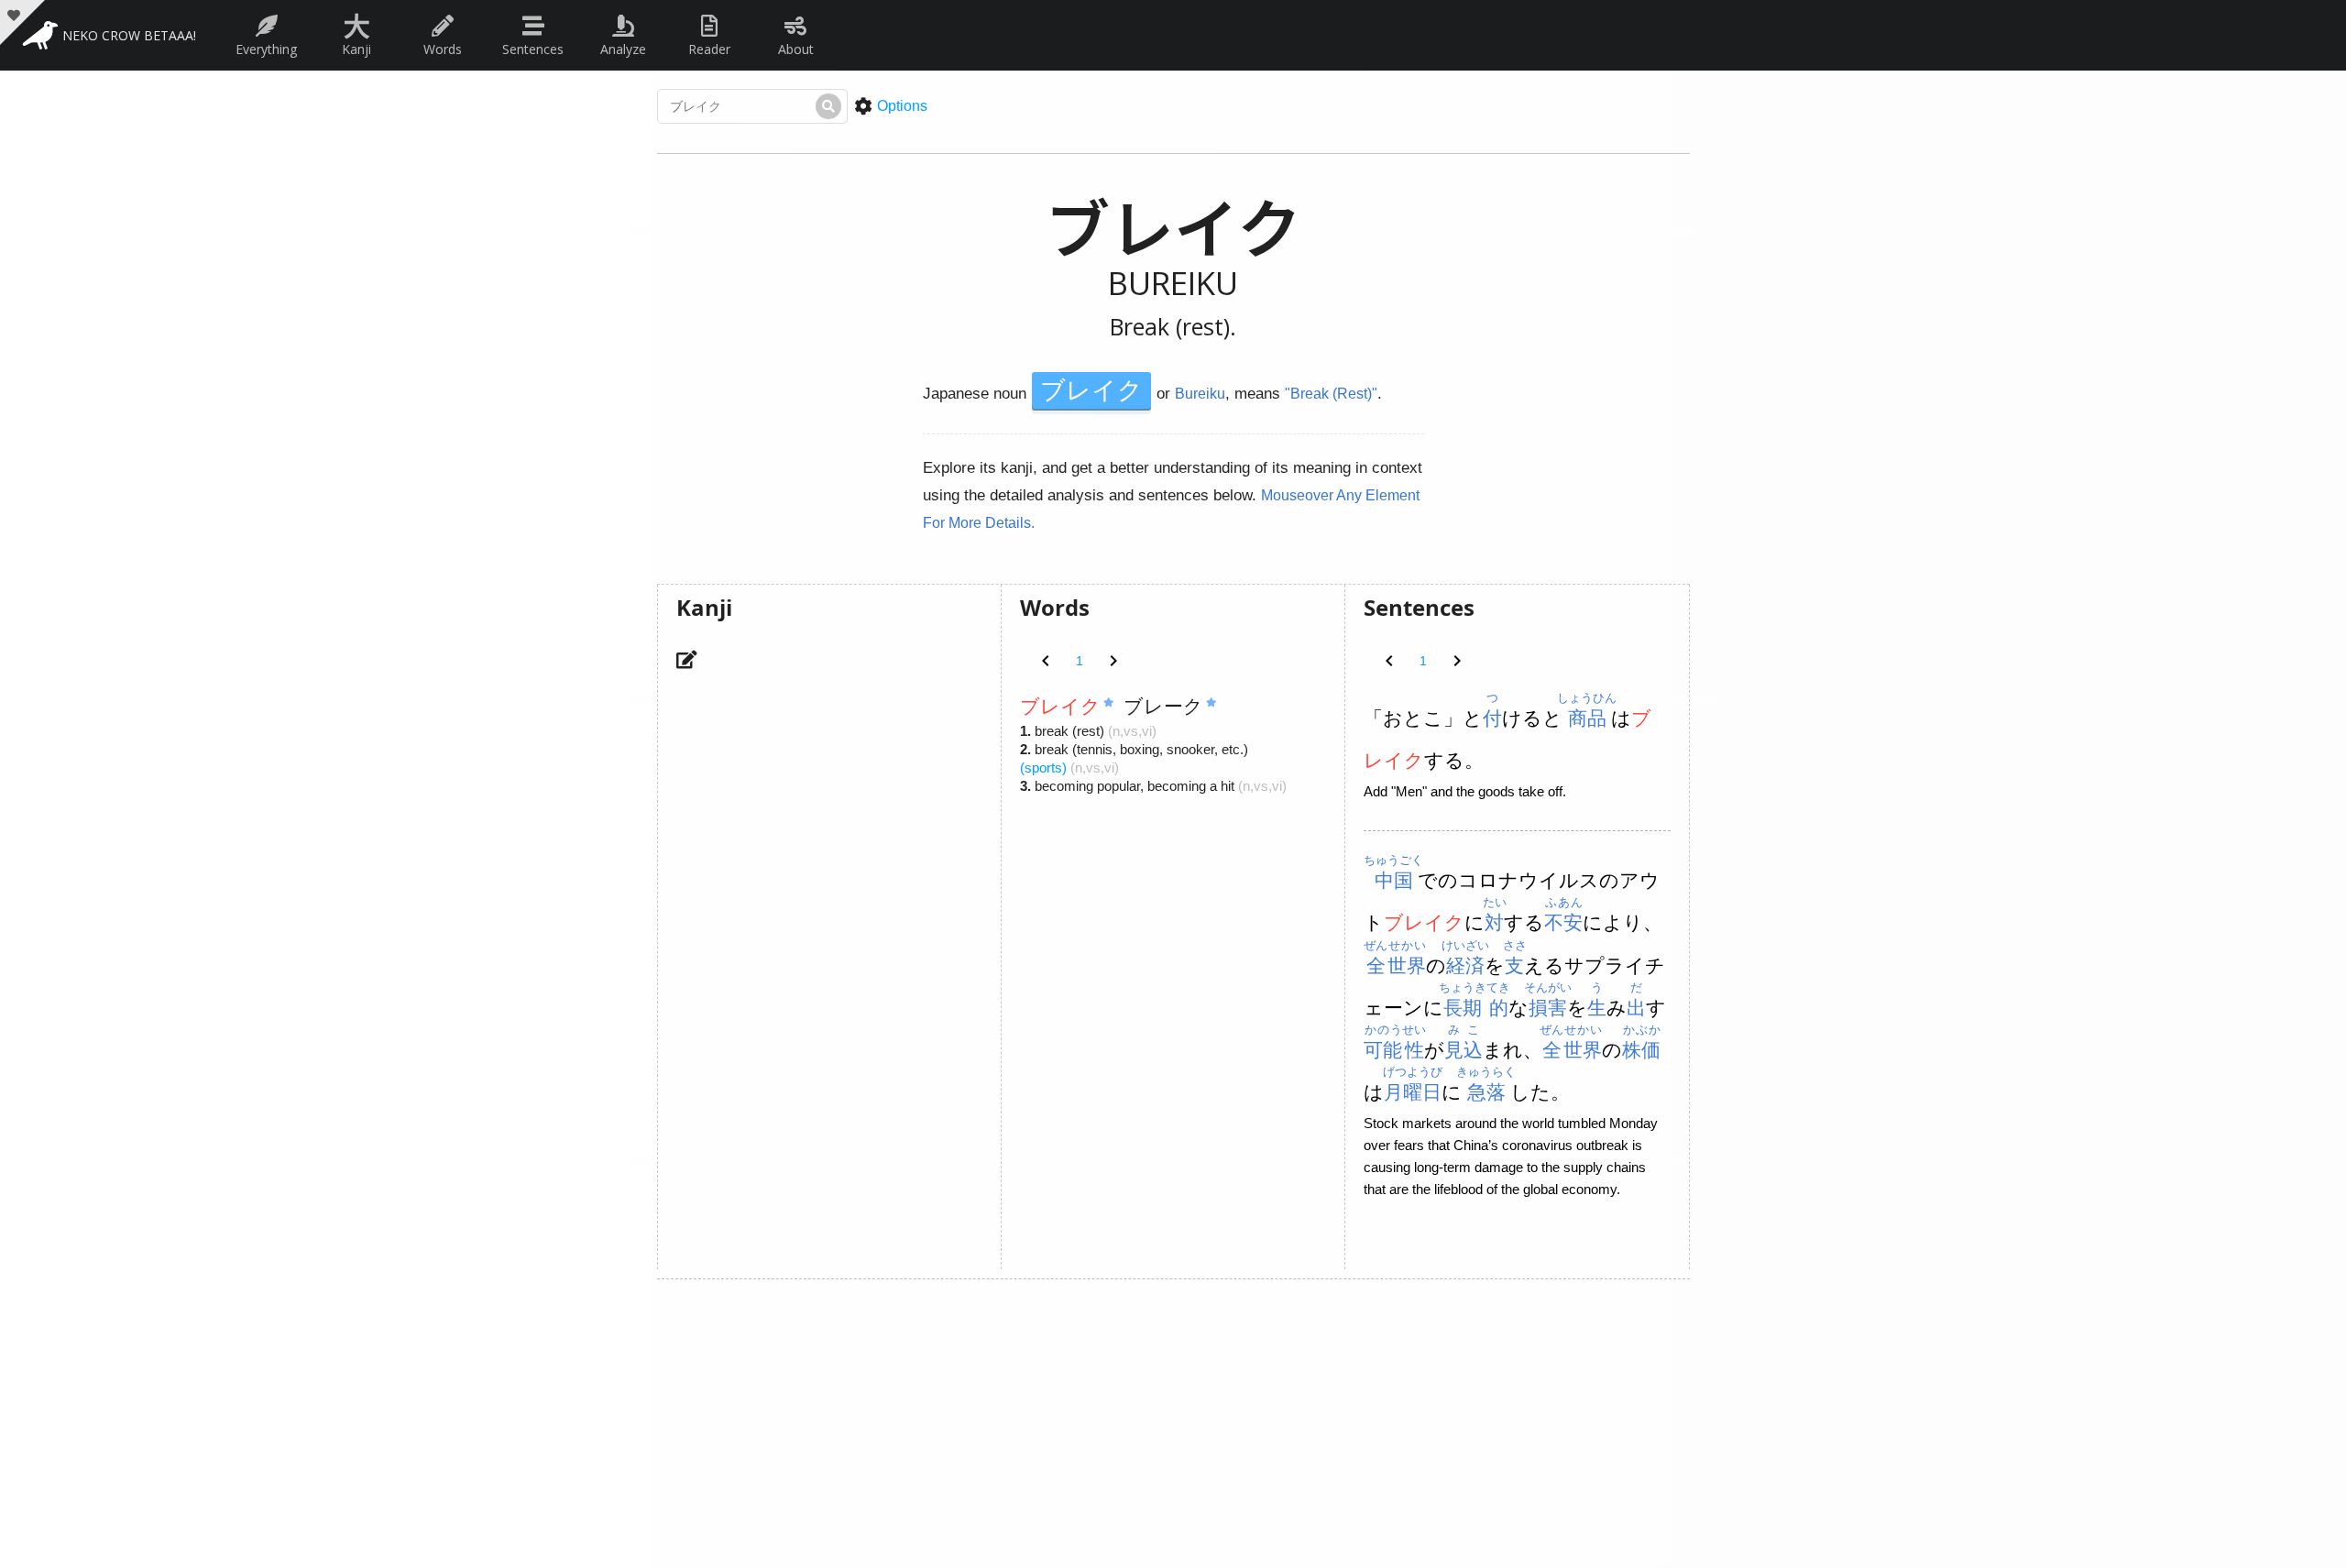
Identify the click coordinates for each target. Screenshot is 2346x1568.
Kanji (356, 31)
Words (443, 49)
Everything (266, 49)
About (796, 49)
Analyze (623, 49)
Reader (709, 49)
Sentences (533, 49)
